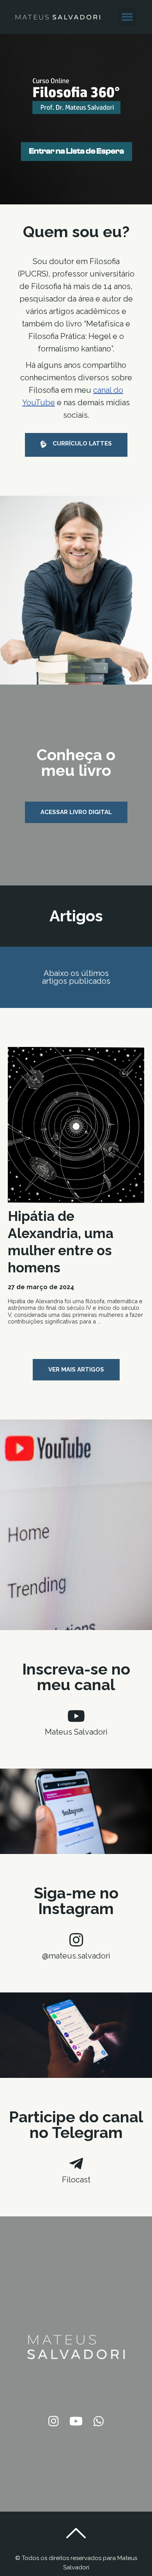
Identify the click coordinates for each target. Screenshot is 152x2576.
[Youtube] (76, 2421)
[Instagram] (53, 2421)
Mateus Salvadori (76, 1732)
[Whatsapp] (99, 2421)
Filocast (76, 2180)
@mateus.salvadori (76, 1956)
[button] (128, 17)
